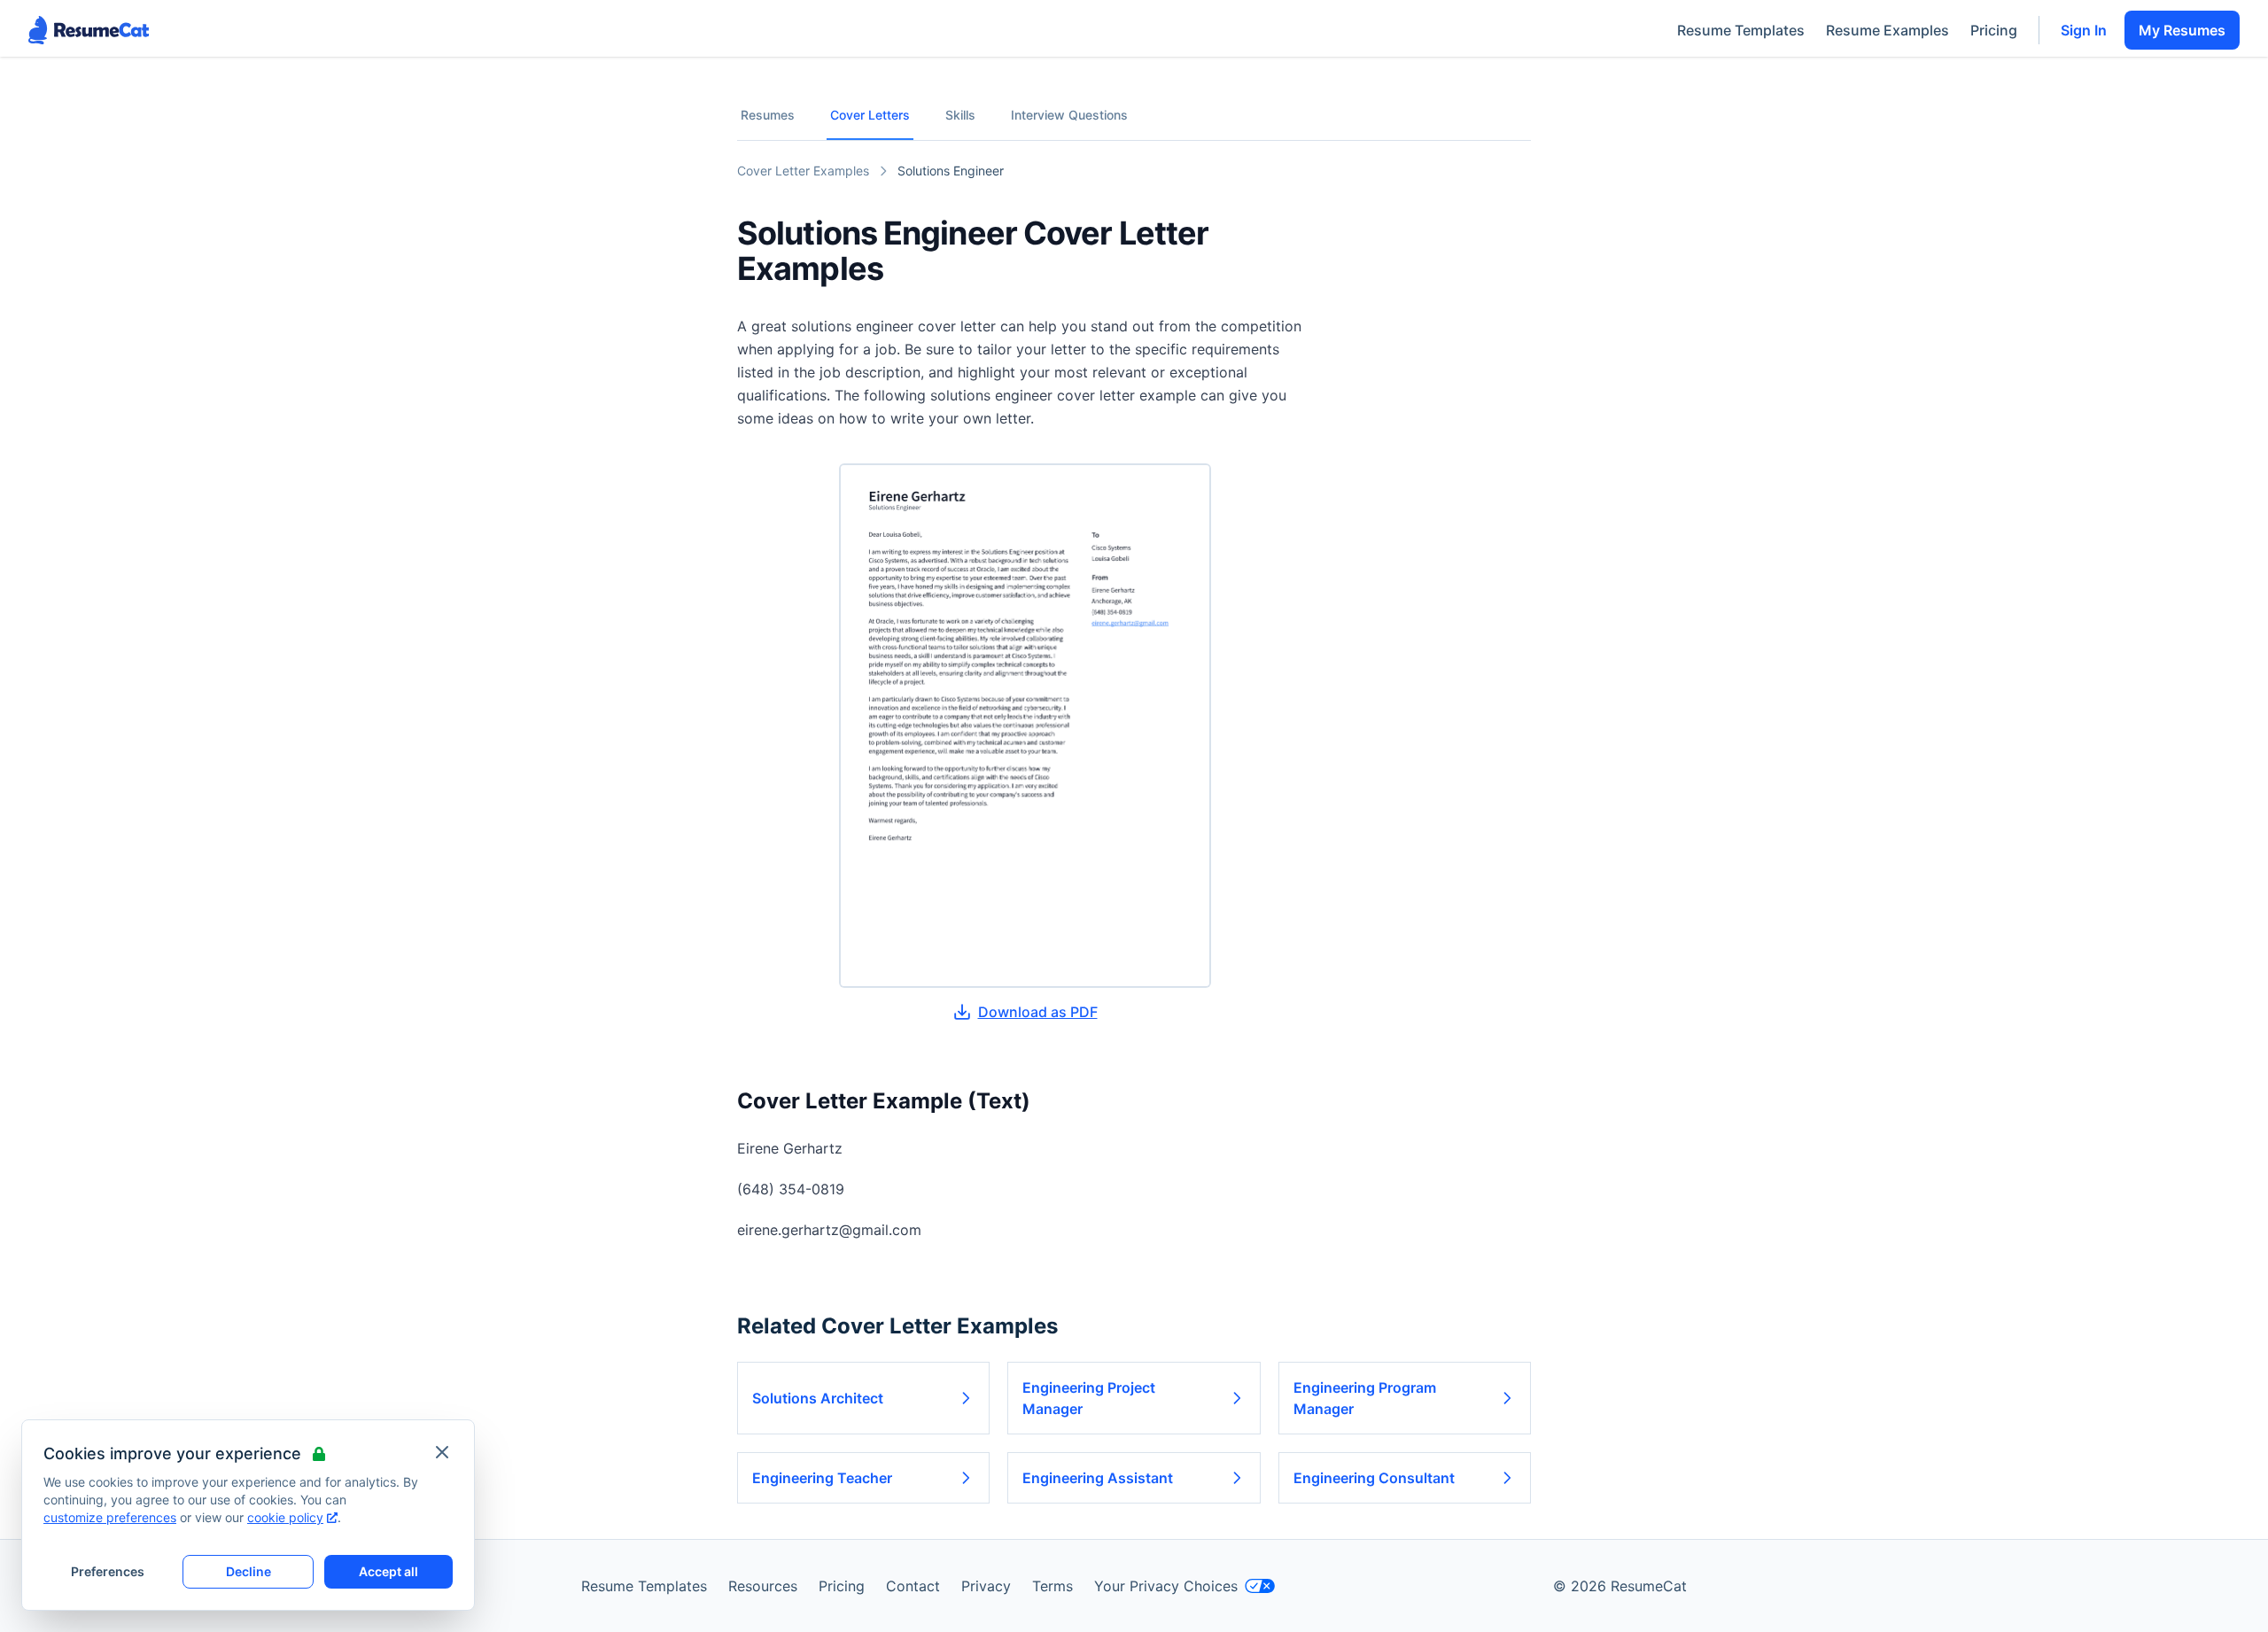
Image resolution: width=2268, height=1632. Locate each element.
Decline (249, 1571)
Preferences (108, 1571)
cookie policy (285, 1517)
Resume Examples (1887, 30)
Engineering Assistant (1098, 1478)
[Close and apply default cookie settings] (442, 1452)
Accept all (388, 1571)
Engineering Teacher (822, 1478)
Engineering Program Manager (1365, 1398)
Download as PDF (1038, 1012)
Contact (913, 1586)
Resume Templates (1741, 30)
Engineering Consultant (1374, 1478)
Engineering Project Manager (1089, 1398)
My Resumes (2182, 30)
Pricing (1994, 30)
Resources (763, 1586)
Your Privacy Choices (1166, 1586)
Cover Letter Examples (803, 171)
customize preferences (110, 1517)
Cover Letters (870, 115)
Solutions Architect (818, 1398)
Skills (960, 115)
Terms (1052, 1586)
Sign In (2084, 30)
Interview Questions (1069, 115)
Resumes (768, 115)
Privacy (986, 1586)
